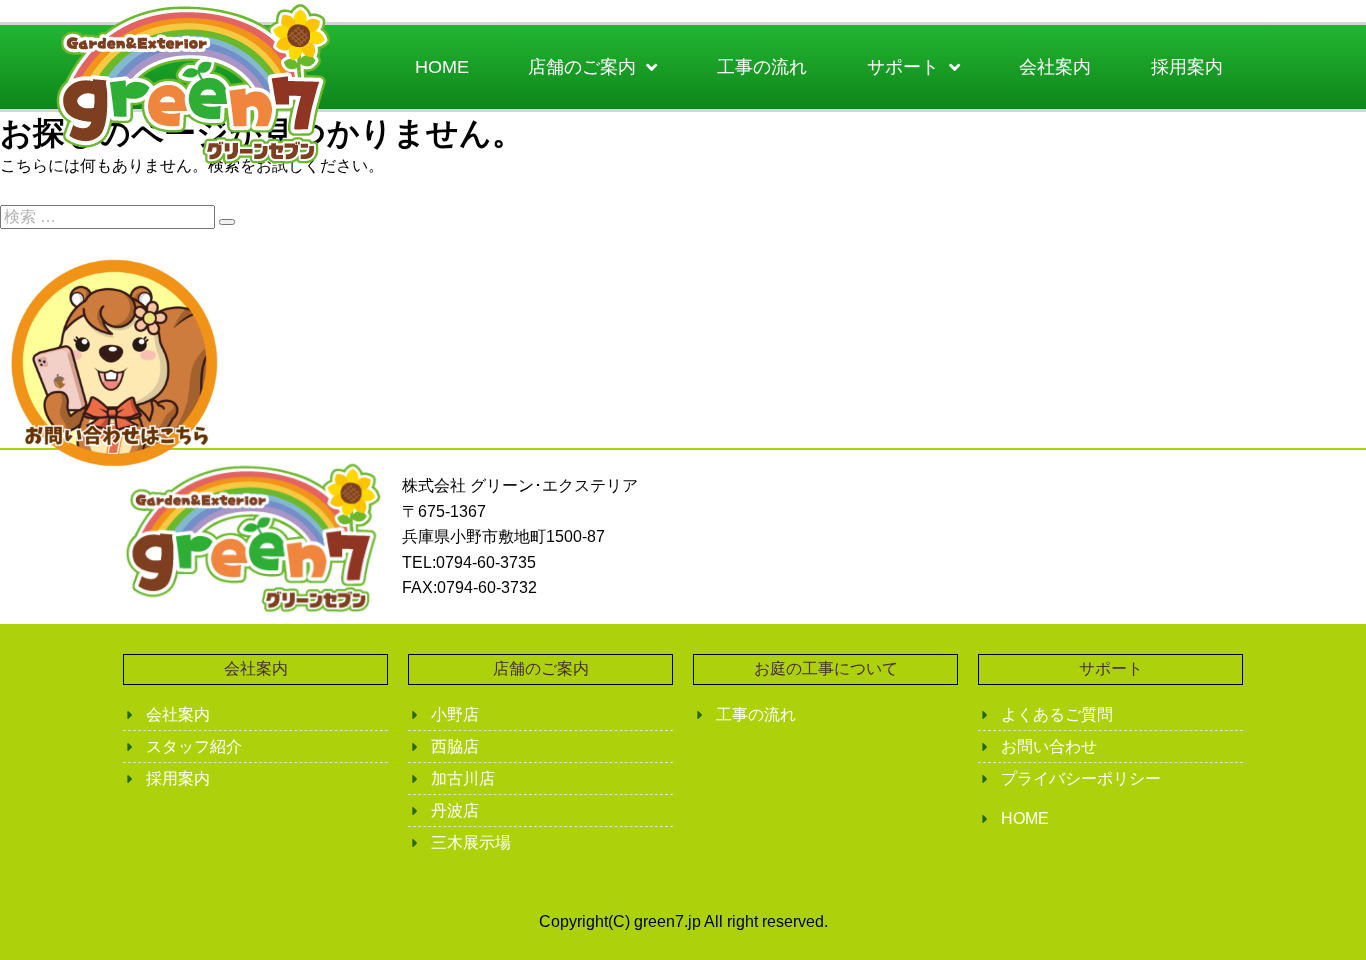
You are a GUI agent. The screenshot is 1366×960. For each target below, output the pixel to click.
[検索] (227, 222)
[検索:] (109, 216)
